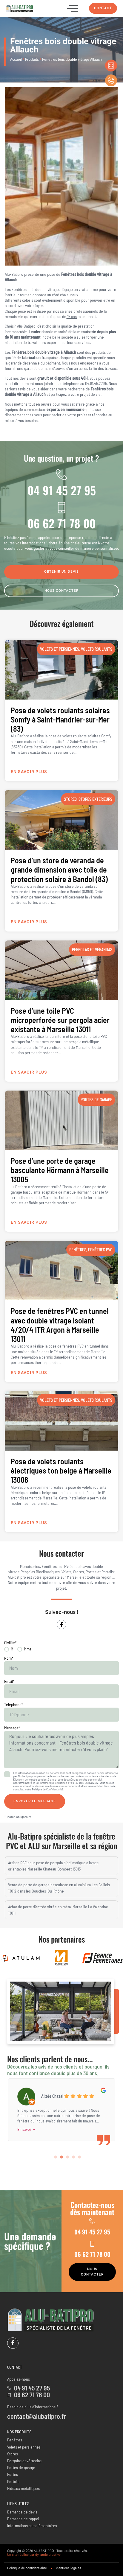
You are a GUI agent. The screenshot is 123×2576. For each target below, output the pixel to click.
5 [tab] (79, 2157)
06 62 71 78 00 (62, 523)
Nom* (9, 1658)
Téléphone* (14, 1704)
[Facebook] (13, 2343)
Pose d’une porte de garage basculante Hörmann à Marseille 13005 (60, 1170)
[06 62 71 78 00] (61, 507)
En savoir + (26, 2129)
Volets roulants (97, 649)
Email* (9, 1681)
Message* (12, 1728)
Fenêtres (78, 1250)
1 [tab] (56, 2157)
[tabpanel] (61, 2108)
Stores (70, 799)
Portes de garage (96, 1100)
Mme (28, 1649)
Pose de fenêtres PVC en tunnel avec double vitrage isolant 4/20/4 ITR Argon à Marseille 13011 (60, 1325)
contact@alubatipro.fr (37, 2416)
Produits (32, 59)
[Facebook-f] (61, 1625)
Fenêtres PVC (100, 1250)
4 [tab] (73, 2157)
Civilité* (10, 1643)
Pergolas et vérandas (92, 950)
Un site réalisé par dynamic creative (34, 2555)
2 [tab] (61, 2157)
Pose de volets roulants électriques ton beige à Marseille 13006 (61, 1470)
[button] (73, 8)
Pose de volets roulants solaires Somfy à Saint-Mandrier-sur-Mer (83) (60, 719)
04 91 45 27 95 (62, 490)
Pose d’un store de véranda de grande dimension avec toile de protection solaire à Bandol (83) (59, 869)
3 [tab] (67, 2157)
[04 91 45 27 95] (61, 474)
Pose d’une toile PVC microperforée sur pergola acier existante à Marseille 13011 (60, 1020)
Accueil (16, 59)
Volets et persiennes (60, 649)
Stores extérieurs (95, 799)
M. (13, 1649)
